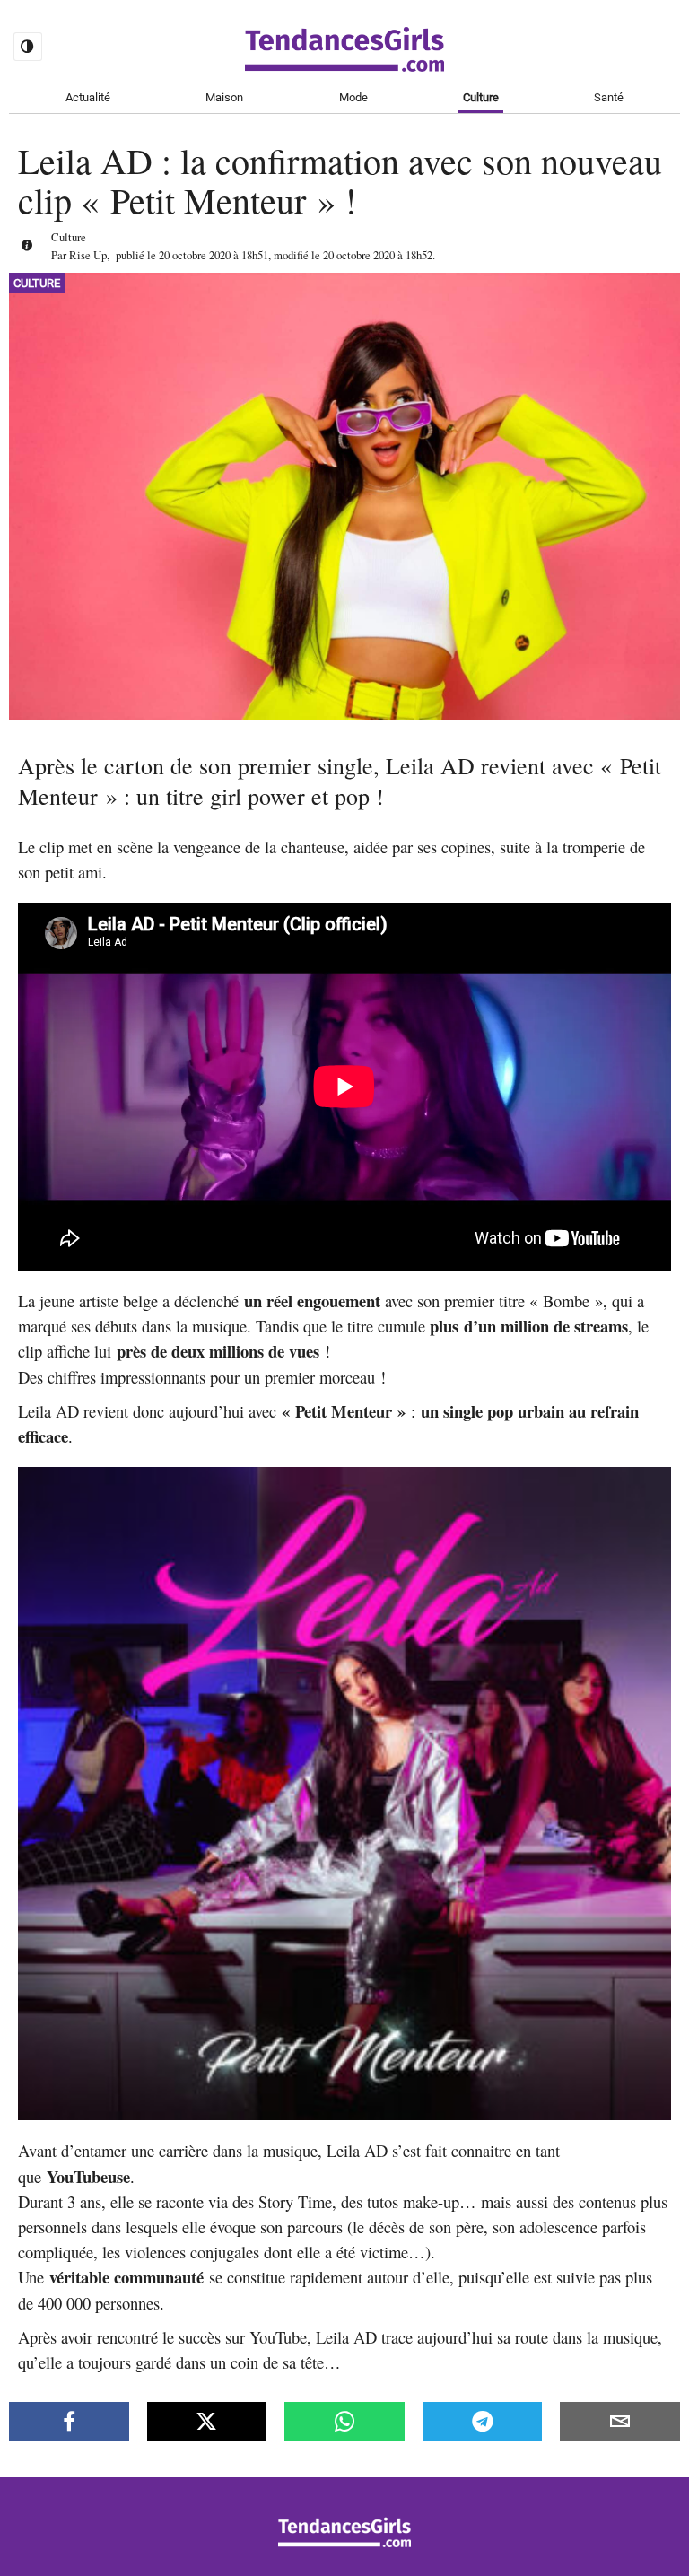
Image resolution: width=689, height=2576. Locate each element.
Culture (481, 97)
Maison (224, 97)
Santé (609, 97)
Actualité (88, 97)
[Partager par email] (620, 2422)
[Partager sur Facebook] (69, 2422)
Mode (353, 97)
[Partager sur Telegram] (483, 2422)
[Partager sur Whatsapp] (344, 2422)
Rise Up (88, 255)
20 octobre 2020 (195, 255)
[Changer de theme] (28, 47)
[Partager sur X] (207, 2422)
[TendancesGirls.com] (344, 2542)
